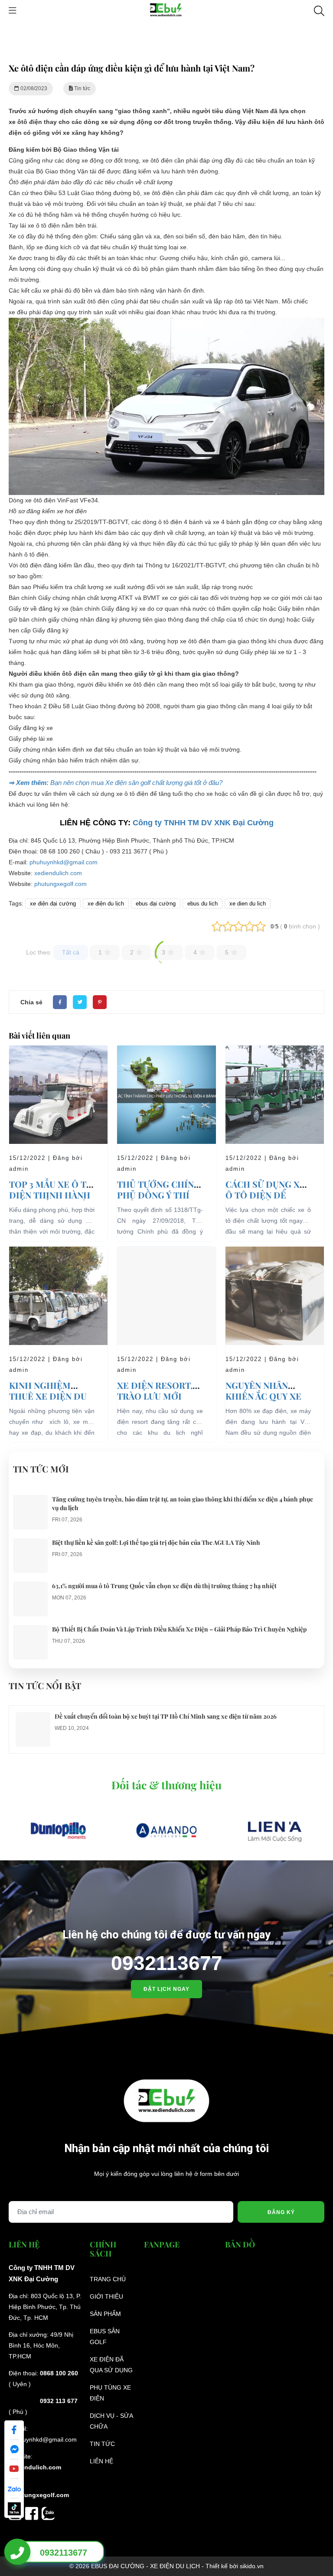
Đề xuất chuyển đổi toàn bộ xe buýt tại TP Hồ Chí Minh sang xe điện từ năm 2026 (166, 1716)
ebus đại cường (156, 904)
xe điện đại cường (53, 904)
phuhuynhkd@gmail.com (64, 862)
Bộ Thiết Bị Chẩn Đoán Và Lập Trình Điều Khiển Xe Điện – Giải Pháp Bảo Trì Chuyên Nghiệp (179, 1629)
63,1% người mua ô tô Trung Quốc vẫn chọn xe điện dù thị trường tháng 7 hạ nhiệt (164, 1586)
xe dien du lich (248, 904)
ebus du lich (202, 904)
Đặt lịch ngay (166, 1989)
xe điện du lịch (106, 904)
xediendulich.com (58, 873)
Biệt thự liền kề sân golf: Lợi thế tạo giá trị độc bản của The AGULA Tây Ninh (156, 1542)
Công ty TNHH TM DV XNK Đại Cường (203, 823)
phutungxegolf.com (60, 884)
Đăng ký (281, 2212)
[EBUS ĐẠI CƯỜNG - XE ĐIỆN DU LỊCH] (166, 10)
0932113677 (167, 1963)
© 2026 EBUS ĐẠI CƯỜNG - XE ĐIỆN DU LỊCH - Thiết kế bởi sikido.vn (166, 2566)
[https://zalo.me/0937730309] (48, 2513)
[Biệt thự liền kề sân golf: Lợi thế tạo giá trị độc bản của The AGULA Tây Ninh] (30, 1544)
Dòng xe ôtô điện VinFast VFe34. (54, 500)
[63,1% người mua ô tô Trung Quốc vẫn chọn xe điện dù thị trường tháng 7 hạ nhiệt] (30, 1587)
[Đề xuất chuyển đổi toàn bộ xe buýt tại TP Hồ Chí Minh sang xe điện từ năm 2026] (33, 1717)
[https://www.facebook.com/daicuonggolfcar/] (33, 2513)
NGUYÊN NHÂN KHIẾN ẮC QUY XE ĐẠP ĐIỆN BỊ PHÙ (263, 1396)
